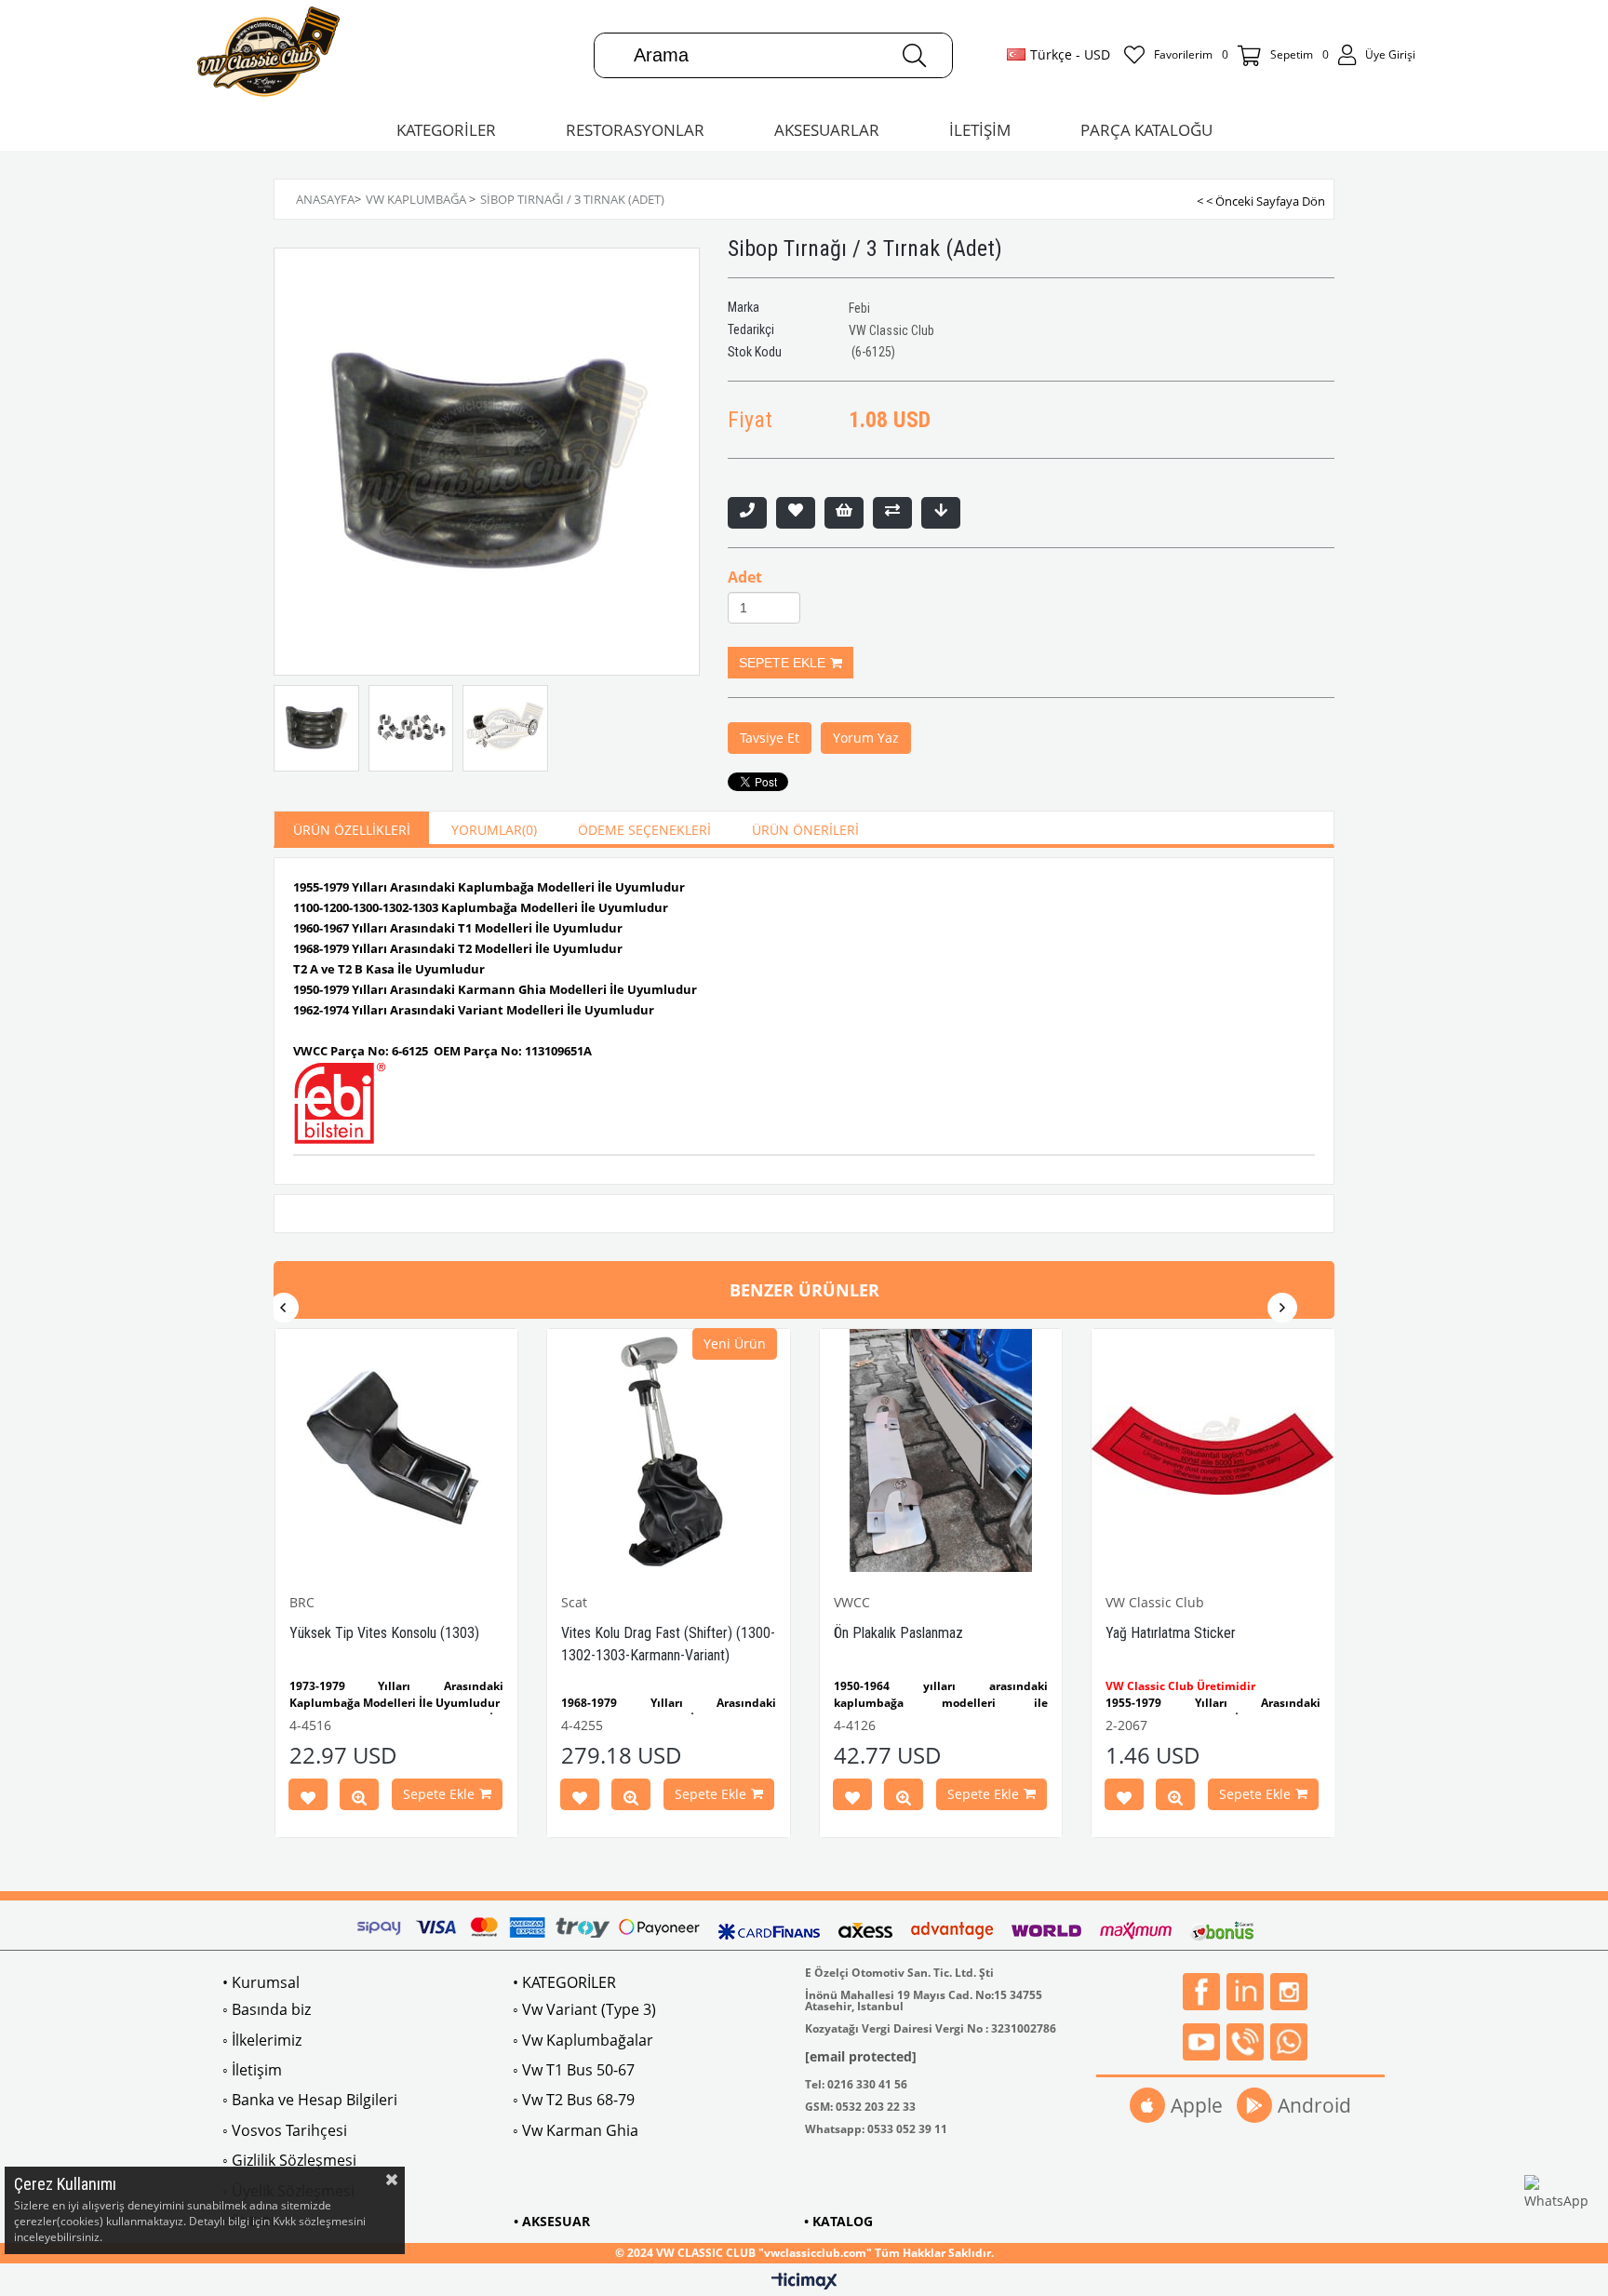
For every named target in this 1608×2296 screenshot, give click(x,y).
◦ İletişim (252, 2070)
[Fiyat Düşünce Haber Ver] (941, 513)
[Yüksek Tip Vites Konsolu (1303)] (397, 1450)
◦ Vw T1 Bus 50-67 (574, 2070)
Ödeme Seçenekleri (644, 830)
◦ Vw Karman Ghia (576, 2130)
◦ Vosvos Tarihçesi (285, 2130)
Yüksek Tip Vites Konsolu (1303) (384, 1633)
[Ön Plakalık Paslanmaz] (941, 1450)
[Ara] (914, 55)
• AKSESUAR (552, 2221)
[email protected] (861, 2056)
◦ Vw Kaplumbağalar (583, 2040)
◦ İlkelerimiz (262, 2040)
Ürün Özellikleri (352, 830)
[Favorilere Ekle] (796, 513)
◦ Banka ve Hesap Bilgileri (310, 2100)
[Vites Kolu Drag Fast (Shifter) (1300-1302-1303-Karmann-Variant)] (669, 1450)
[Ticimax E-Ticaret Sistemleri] (804, 2282)
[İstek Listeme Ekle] (844, 513)
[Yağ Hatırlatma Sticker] (1213, 1450)
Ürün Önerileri (805, 830)
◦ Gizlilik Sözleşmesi (289, 2160)
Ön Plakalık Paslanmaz (898, 1633)
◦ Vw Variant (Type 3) (584, 2009)
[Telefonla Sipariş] (747, 513)
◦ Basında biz (267, 2009)
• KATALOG (838, 2221)
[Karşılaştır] (892, 513)
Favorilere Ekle (308, 1798)
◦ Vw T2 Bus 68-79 (574, 2100)
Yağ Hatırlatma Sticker (1171, 1633)
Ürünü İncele (359, 1798)
